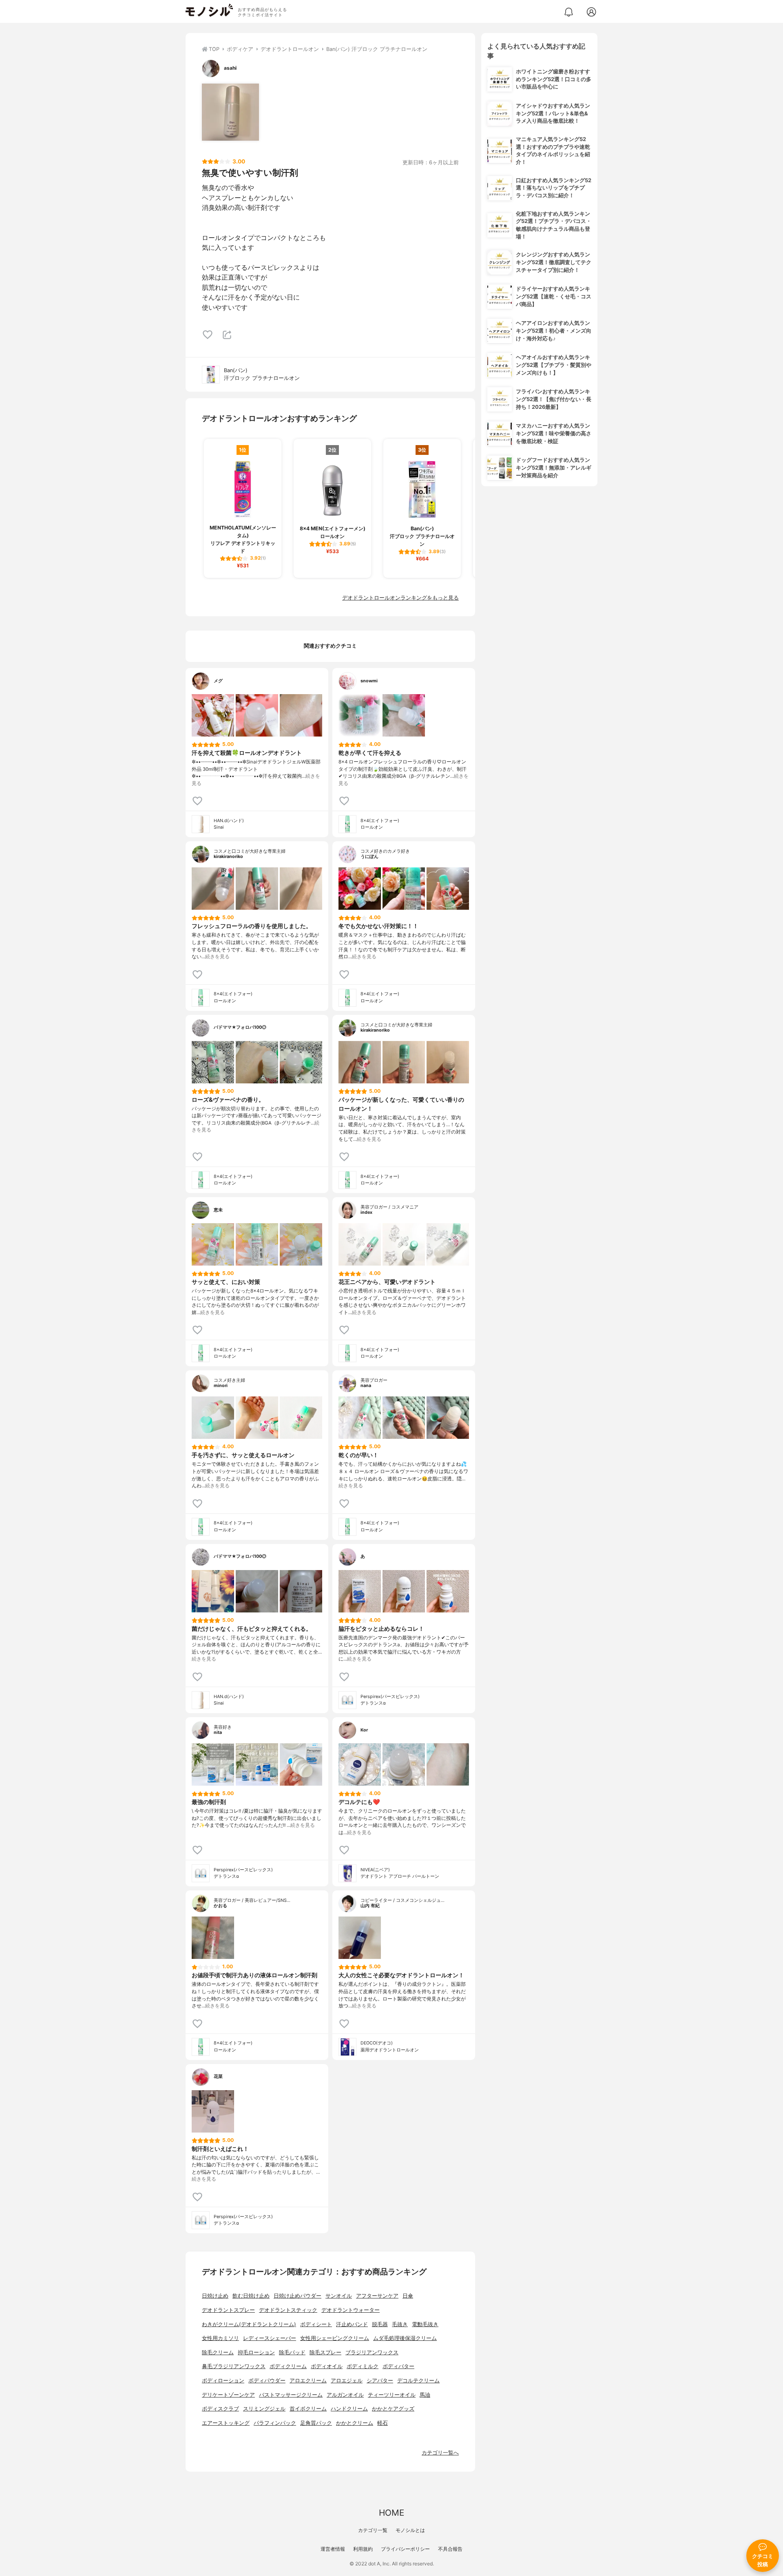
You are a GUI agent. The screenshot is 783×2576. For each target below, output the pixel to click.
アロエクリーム (308, 2381)
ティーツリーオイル (392, 2395)
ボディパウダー (267, 2381)
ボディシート (316, 2324)
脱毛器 (380, 2324)
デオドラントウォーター (351, 2310)
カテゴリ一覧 (373, 2530)
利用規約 (363, 2549)
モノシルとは (410, 2530)
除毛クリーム (218, 2352)
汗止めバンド (352, 2324)
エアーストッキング (226, 2423)
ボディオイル (327, 2366)
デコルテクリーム (418, 2381)
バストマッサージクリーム (291, 2395)
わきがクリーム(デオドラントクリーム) (249, 2324)
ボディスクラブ (220, 2409)
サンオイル (339, 2296)
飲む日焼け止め (251, 2296)
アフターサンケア (377, 2296)
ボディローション (223, 2381)
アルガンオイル (345, 2395)
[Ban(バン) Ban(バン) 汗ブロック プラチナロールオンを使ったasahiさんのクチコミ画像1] (230, 112)
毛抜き (400, 2324)
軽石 (383, 2423)
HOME (391, 2513)
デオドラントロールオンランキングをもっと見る (400, 598)
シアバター (380, 2381)
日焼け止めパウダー (297, 2296)
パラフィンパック (275, 2423)
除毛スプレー (325, 2352)
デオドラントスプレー (228, 2310)
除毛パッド (292, 2352)
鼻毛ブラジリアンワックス (234, 2366)
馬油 (425, 2395)
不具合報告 (450, 2549)
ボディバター (398, 2366)
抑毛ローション (256, 2352)
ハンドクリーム (349, 2409)
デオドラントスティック (288, 2310)
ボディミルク (363, 2366)
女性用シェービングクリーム (335, 2338)
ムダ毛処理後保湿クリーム (405, 2338)
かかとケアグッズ (393, 2409)
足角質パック (316, 2423)
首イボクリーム (308, 2409)
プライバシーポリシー (405, 2549)
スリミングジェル (264, 2409)
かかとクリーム (355, 2423)
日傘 (408, 2296)
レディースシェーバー (270, 2338)
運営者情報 (333, 2549)
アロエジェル (347, 2381)
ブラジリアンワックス (372, 2352)
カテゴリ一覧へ (440, 2453)
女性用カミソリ (220, 2338)
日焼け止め (215, 2296)
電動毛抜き (425, 2324)
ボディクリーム (288, 2366)
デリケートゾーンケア (228, 2395)
